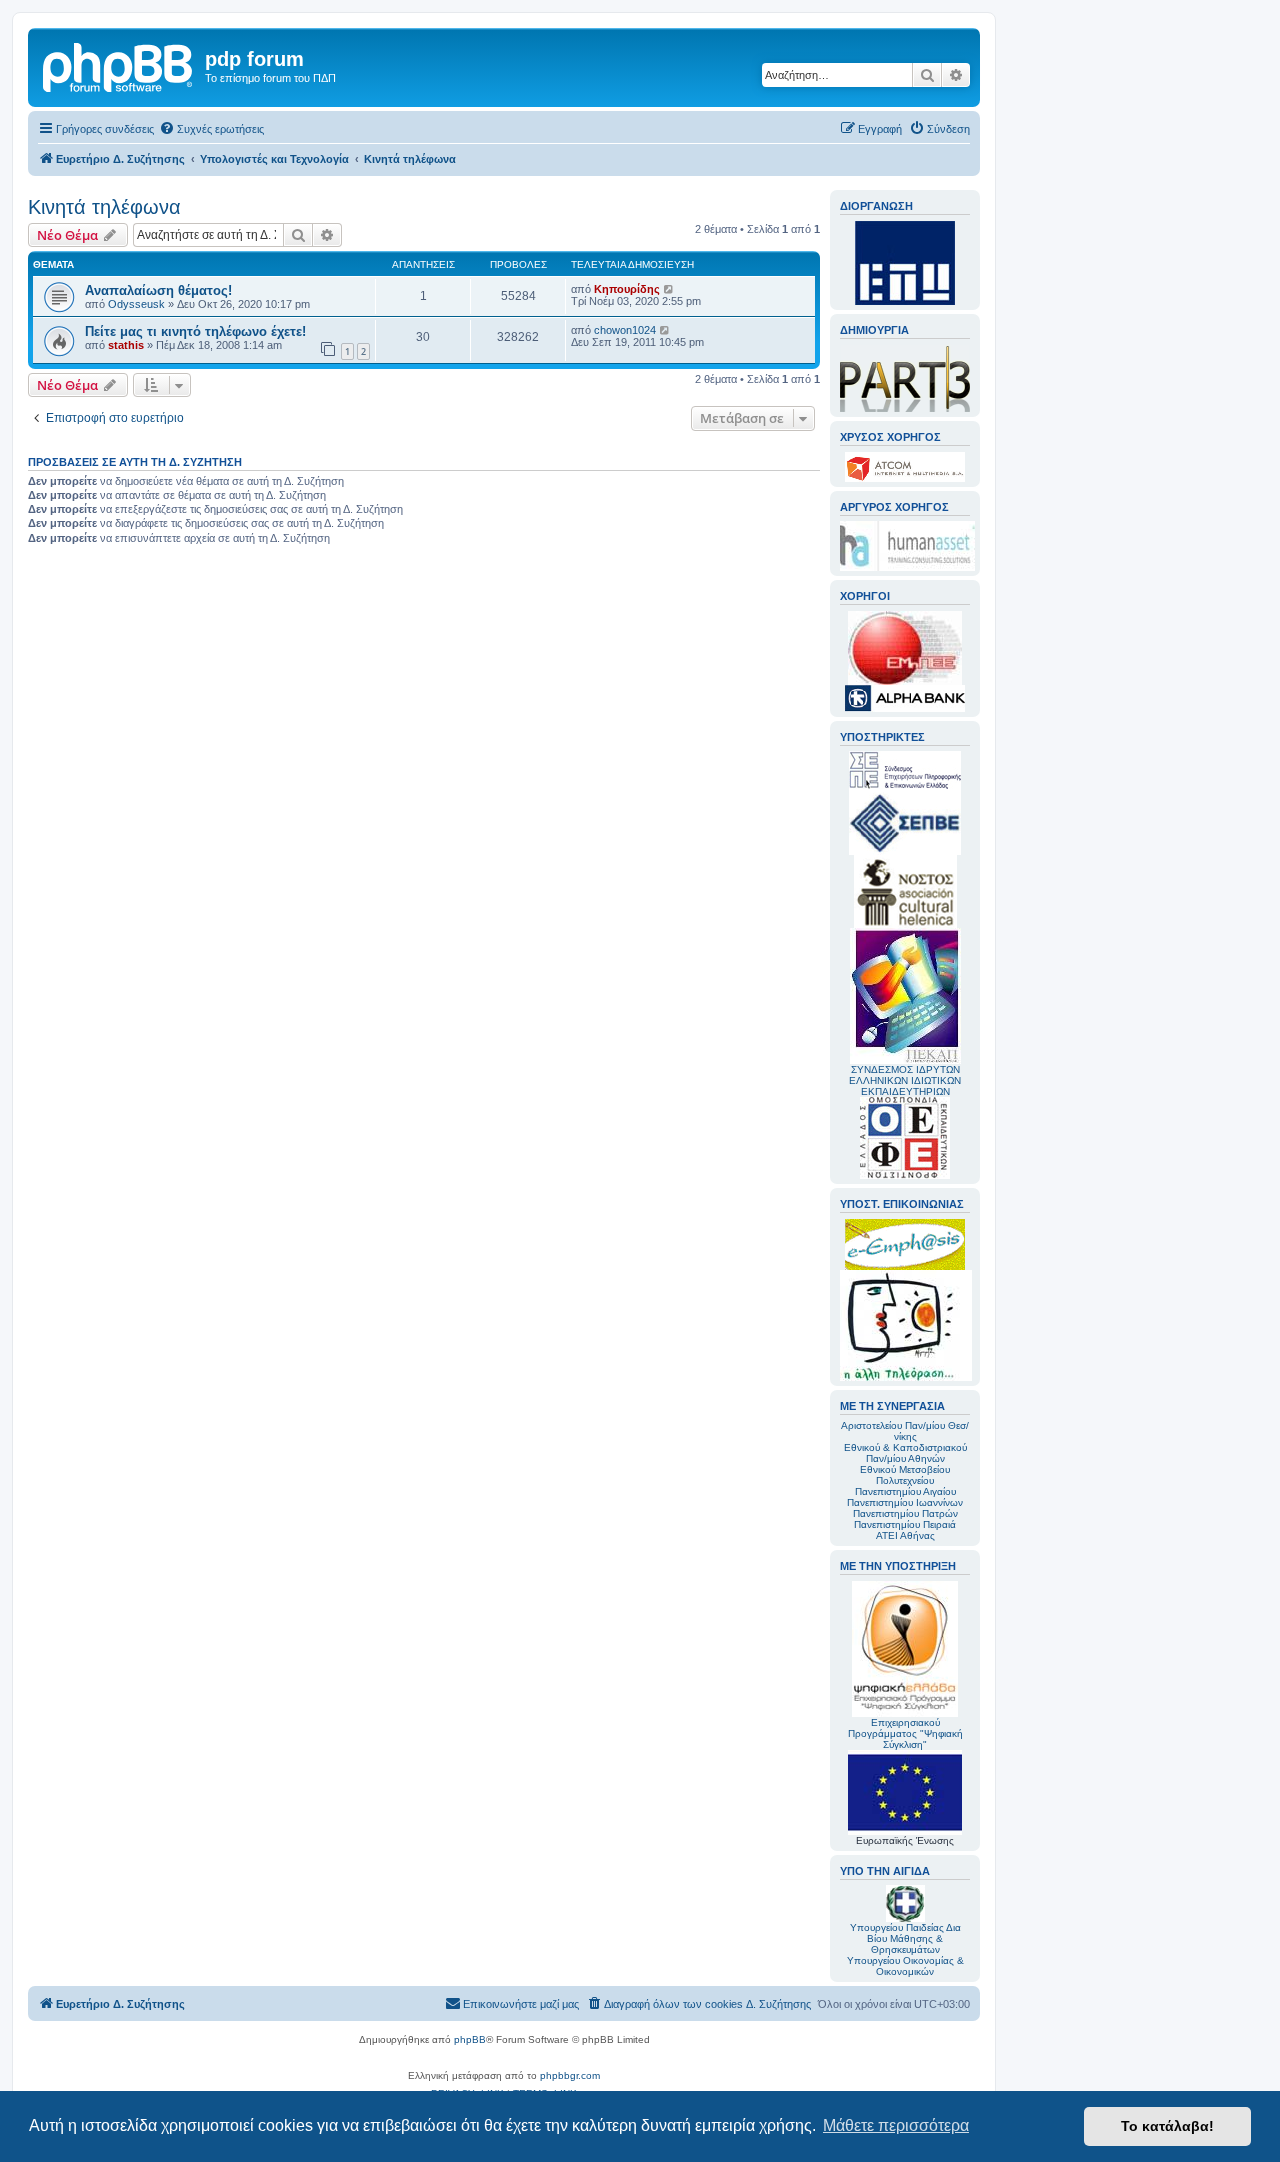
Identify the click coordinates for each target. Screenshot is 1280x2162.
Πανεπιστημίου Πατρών (905, 1513)
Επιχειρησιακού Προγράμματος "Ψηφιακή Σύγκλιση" (905, 1733)
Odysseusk (136, 304)
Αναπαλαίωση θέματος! (158, 290)
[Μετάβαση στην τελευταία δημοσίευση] (669, 289)
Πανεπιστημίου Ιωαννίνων (905, 1502)
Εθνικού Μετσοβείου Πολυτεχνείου (905, 1475)
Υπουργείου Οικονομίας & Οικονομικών (905, 1966)
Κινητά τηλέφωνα (104, 207)
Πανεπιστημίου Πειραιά (905, 1524)
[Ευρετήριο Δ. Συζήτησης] (119, 65)
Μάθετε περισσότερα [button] (896, 2125)
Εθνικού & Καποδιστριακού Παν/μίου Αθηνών (905, 1453)
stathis (126, 345)
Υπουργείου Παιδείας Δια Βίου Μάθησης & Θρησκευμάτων (905, 1938)
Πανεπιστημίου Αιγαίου (905, 1491)
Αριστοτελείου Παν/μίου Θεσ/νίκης (905, 1431)
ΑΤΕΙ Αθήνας (905, 1535)
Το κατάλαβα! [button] (1167, 2126)
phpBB (470, 2039)
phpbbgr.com (570, 2075)
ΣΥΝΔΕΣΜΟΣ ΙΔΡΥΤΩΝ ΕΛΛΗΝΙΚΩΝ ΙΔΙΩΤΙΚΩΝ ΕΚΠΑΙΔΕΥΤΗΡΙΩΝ (905, 1080)
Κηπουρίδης (627, 289)
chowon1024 (625, 330)
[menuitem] (211, 129)
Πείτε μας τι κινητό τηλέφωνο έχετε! (195, 331)
